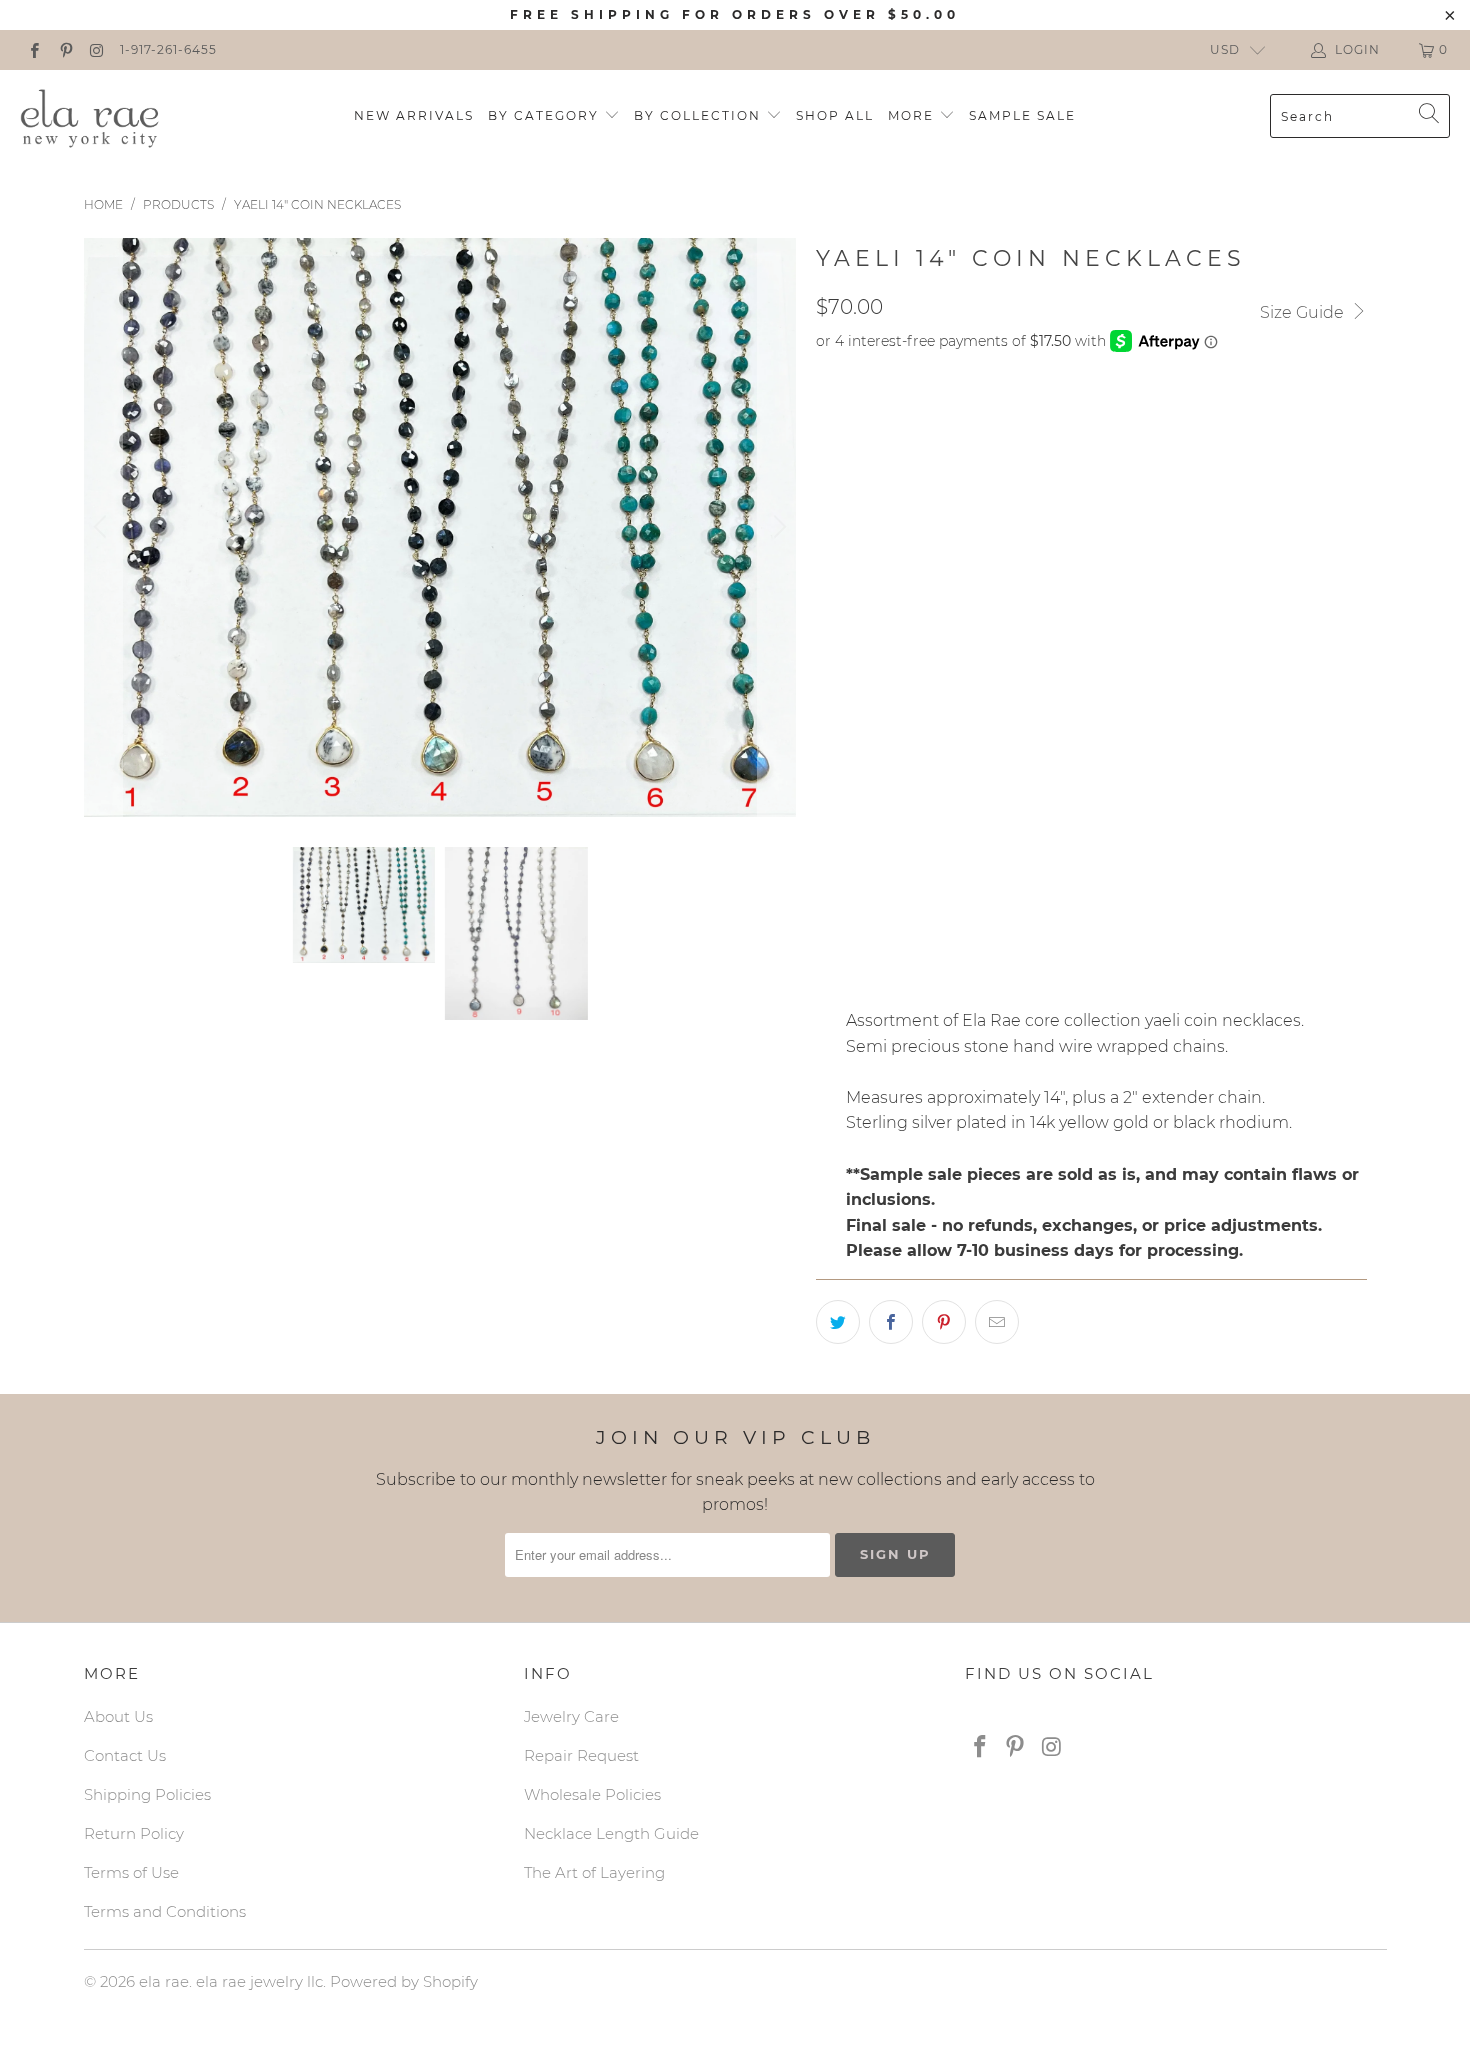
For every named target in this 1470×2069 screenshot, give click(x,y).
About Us (118, 1716)
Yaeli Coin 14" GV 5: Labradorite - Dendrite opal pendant (1051, 617)
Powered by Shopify (404, 1981)
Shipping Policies (147, 1794)
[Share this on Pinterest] (944, 1322)
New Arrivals (414, 115)
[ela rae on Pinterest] (64, 49)
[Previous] (103, 527)
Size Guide (1304, 312)
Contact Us (125, 1755)
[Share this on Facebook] (891, 1322)
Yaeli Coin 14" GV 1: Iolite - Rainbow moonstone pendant (1047, 417)
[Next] (777, 527)
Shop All (835, 115)
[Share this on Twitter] (838, 1322)
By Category (546, 115)
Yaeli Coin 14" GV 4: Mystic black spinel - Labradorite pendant (1073, 567)
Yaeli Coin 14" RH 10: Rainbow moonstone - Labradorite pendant (1081, 867)
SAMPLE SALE (1022, 115)
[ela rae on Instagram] (96, 49)
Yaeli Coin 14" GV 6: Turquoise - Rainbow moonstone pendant (1067, 667)
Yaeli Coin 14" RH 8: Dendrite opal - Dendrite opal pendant (1059, 767)
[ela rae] (90, 116)
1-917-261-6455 (168, 49)
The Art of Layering (594, 1872)
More (913, 115)
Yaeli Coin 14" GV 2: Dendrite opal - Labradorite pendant (1051, 467)
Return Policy (134, 1833)
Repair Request (581, 1755)
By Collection (700, 115)
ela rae (164, 1981)
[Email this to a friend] (997, 1322)
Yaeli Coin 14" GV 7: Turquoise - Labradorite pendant (1034, 717)
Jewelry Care (571, 1716)
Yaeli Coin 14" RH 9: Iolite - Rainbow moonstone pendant (1049, 817)
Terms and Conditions (165, 1911)
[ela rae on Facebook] (33, 49)
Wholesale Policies (592, 1794)
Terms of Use (131, 1872)
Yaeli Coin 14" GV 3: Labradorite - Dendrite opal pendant (1051, 517)
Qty (830, 924)
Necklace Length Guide (611, 1833)
